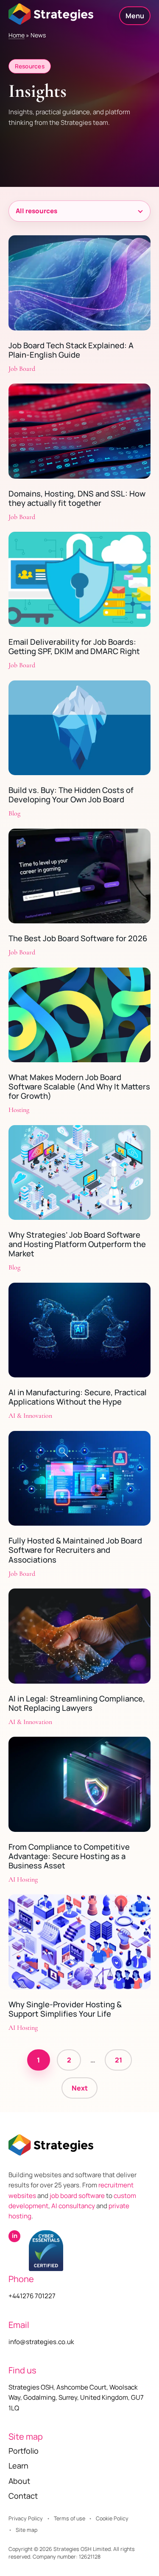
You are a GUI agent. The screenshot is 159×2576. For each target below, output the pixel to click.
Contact (23, 2496)
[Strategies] (51, 14)
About (19, 2481)
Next (80, 2088)
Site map (26, 2530)
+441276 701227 (32, 2296)
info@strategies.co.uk (41, 2342)
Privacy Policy (26, 2518)
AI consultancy (73, 2206)
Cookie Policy (112, 2518)
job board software (77, 2196)
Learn (18, 2466)
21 (119, 2060)
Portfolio (24, 2451)
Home (17, 35)
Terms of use (70, 2518)
